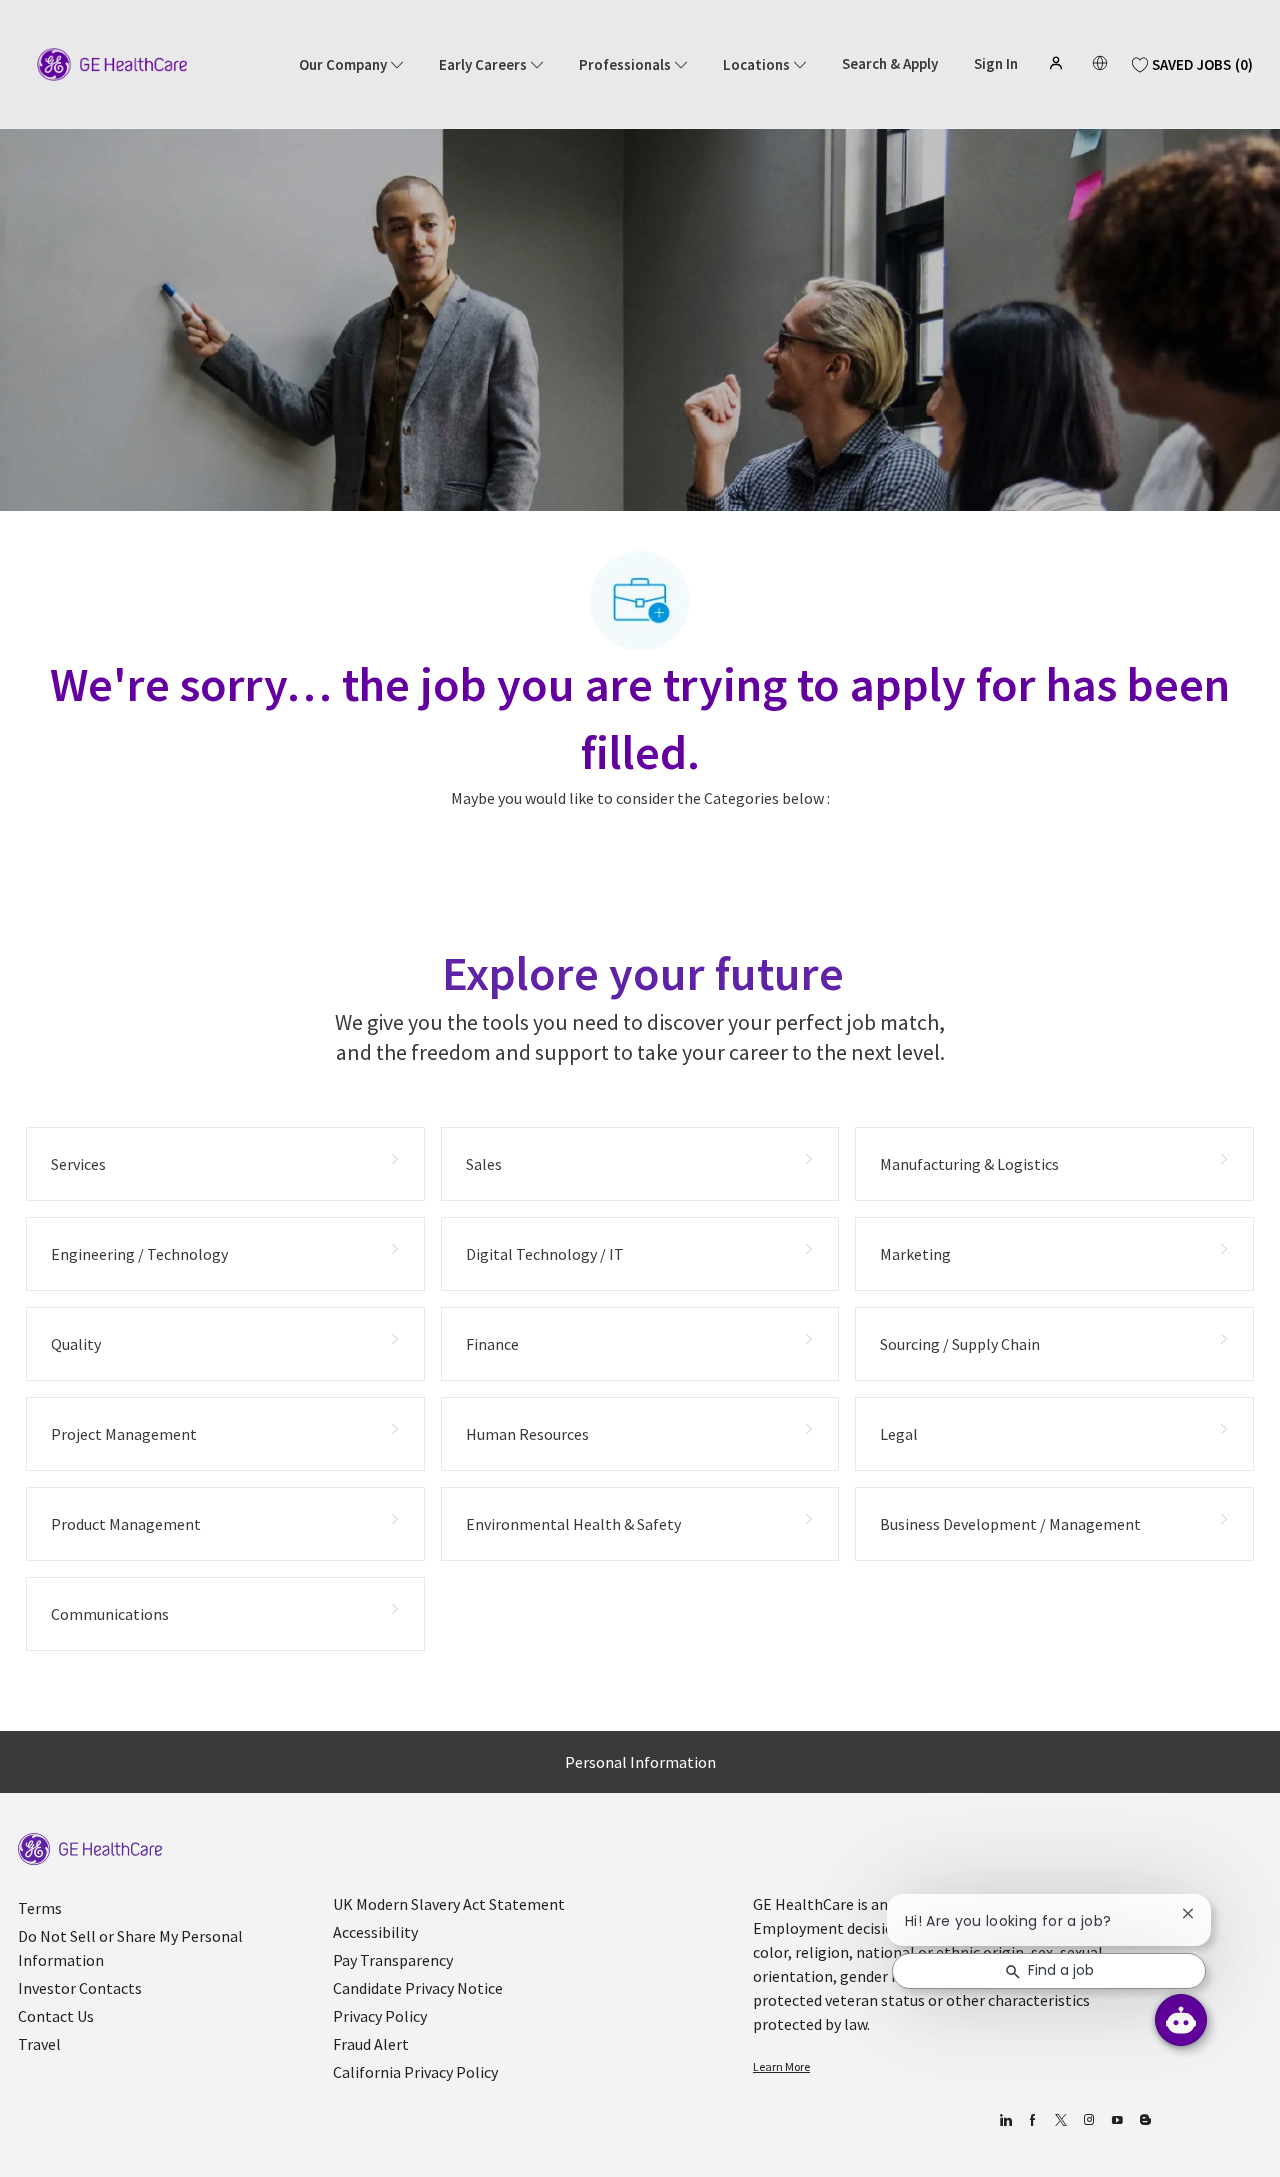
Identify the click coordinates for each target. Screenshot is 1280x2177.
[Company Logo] (112, 63)
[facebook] (1032, 2120)
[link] (90, 1849)
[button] (1058, 63)
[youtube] (1116, 2120)
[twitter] (1060, 2120)
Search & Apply (890, 64)
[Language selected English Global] (1100, 63)
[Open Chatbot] (1181, 2020)
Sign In (996, 64)
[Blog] (1088, 2120)
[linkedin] (1004, 2120)
